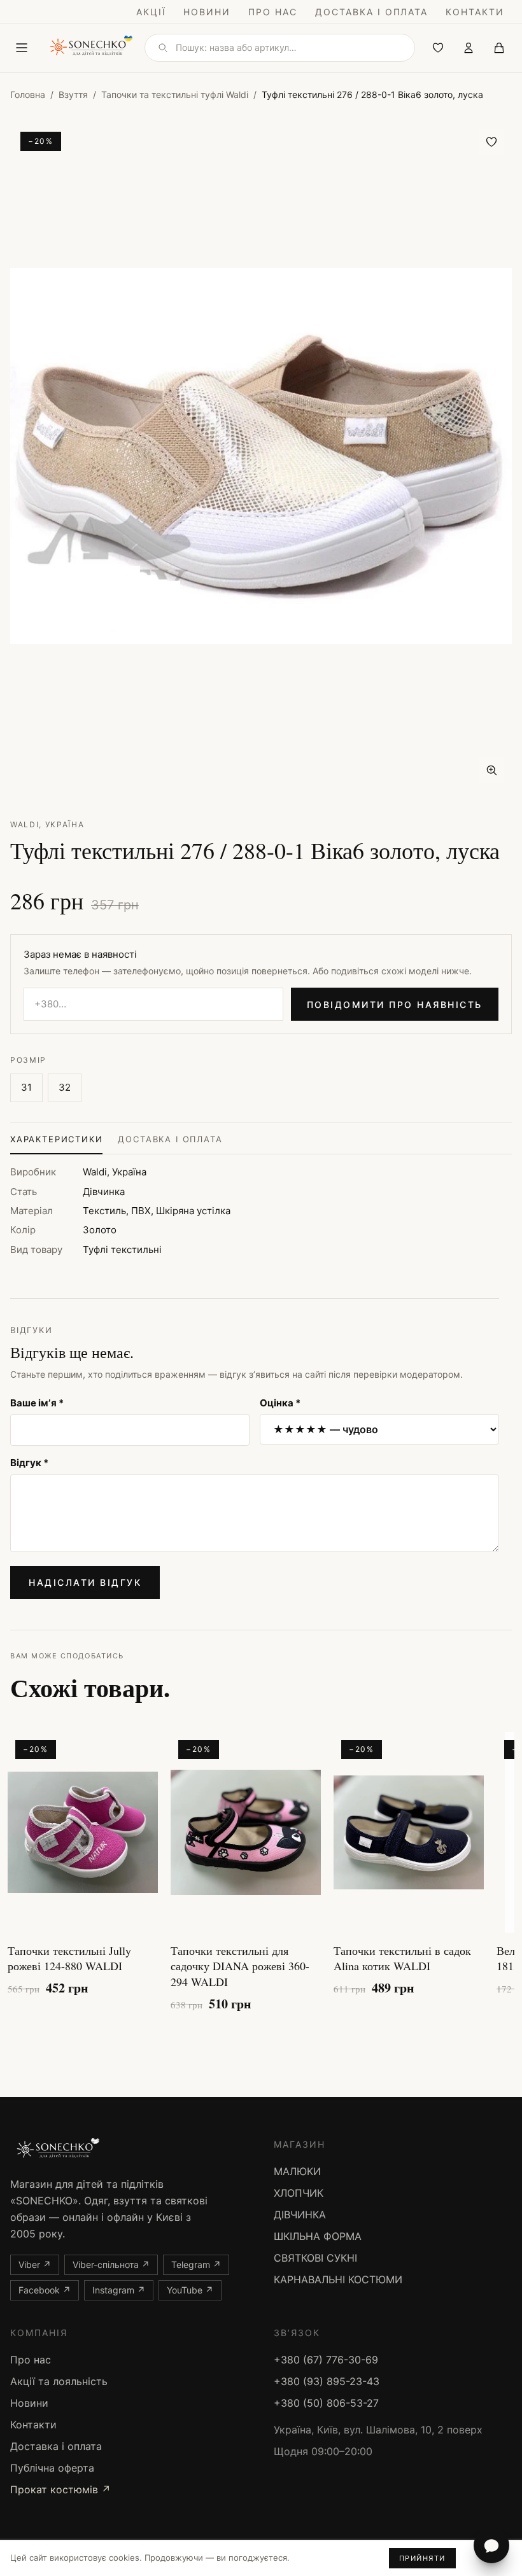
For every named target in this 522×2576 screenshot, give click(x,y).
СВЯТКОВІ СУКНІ (315, 2258)
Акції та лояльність (59, 2381)
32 (65, 1087)
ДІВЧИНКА (300, 2215)
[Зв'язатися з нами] (491, 2545)
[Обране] (438, 48)
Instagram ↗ (119, 2290)
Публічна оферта (52, 2468)
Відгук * (29, 1463)
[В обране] (491, 142)
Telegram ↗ (196, 2264)
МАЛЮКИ (297, 2171)
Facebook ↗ (45, 2290)
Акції (151, 12)
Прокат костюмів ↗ (60, 2489)
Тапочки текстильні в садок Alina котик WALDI (402, 1958)
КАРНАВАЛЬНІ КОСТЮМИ (338, 2279)
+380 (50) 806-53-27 (326, 2403)
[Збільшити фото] (491, 770)
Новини (207, 12)
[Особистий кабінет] (469, 48)
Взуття (73, 94)
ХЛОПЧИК (299, 2193)
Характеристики (56, 1139)
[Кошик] (499, 48)
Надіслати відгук (85, 1582)
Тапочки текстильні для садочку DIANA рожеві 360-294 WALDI (240, 1966)
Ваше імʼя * (37, 1403)
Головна (28, 94)
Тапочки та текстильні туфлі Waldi (175, 94)
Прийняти (422, 2558)
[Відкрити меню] (22, 48)
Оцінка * (280, 1403)
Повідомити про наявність (395, 1004)
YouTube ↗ (190, 2290)
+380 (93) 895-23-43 (327, 2381)
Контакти (475, 12)
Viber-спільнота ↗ (111, 2264)
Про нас (273, 12)
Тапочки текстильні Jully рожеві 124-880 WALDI (69, 1958)
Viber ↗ (35, 2264)
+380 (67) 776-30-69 (326, 2360)
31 (26, 1087)
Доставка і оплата (371, 12)
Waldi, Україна (47, 824)
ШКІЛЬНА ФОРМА (318, 2236)
